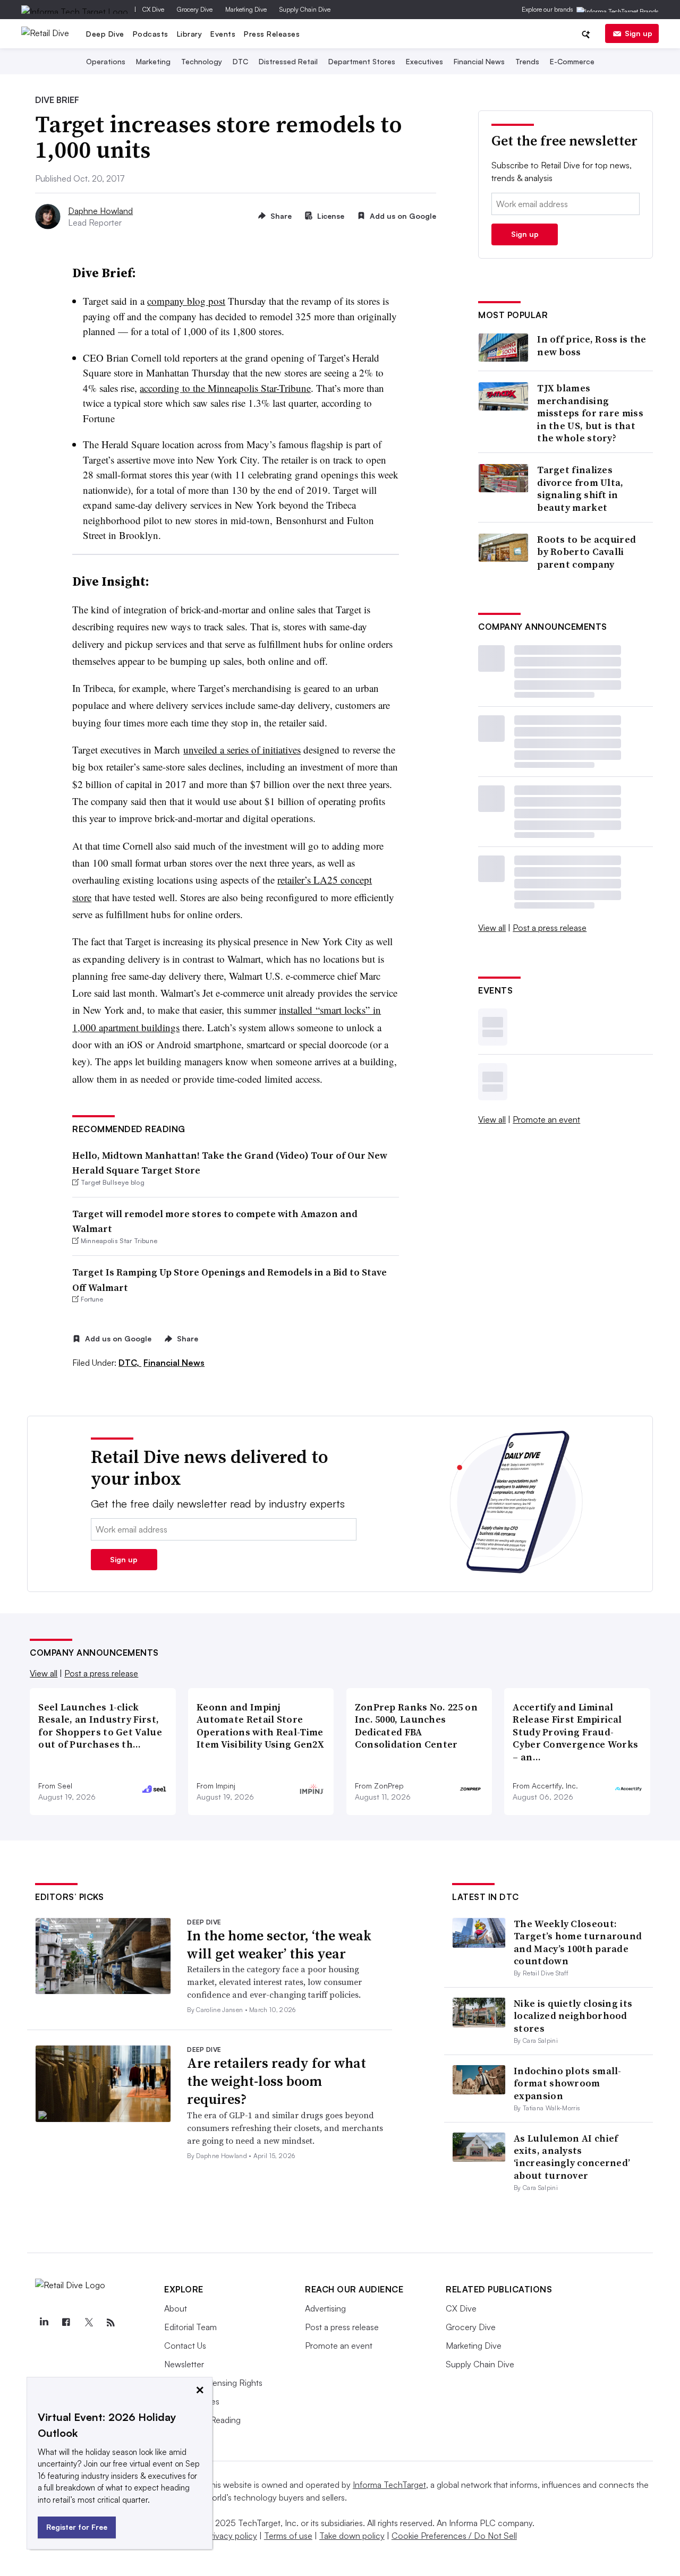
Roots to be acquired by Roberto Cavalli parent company (586, 552)
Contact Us (185, 2346)
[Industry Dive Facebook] (66, 2323)
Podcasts (151, 34)
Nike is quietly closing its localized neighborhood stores (573, 2016)
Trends (527, 61)
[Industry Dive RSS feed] (110, 2323)
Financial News (479, 61)
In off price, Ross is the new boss (592, 345)
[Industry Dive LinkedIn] (44, 2323)
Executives (424, 61)
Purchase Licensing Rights (213, 2383)
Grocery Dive (195, 9)
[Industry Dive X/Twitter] (88, 2323)
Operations (106, 61)
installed (296, 1010)
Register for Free (77, 2527)
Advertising (325, 2308)
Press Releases (272, 34)
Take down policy (352, 2536)
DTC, (130, 1363)
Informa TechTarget (389, 2485)
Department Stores (362, 61)
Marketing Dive (246, 9)
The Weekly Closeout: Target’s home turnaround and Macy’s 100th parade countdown (578, 1942)
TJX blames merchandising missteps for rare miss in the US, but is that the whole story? (590, 413)
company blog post (186, 301)
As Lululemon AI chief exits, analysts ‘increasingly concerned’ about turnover (572, 2157)
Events (223, 34)
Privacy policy (231, 2536)
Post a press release (550, 928)
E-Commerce (572, 61)
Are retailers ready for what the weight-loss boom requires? (277, 2081)
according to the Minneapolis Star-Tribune (225, 388)
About (176, 2308)
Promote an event (546, 1119)
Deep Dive (105, 34)
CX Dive (153, 9)
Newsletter (184, 2364)
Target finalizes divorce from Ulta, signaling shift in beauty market (580, 489)
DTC (240, 61)
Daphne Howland (100, 211)
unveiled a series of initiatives (242, 750)
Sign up (639, 33)
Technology (202, 61)
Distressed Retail (288, 61)
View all (492, 928)
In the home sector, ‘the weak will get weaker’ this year (279, 1945)
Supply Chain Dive (305, 9)
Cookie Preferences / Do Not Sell (454, 2536)
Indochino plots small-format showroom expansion (568, 2083)
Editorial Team (190, 2327)
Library (190, 34)
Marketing (153, 61)
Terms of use (288, 2536)
